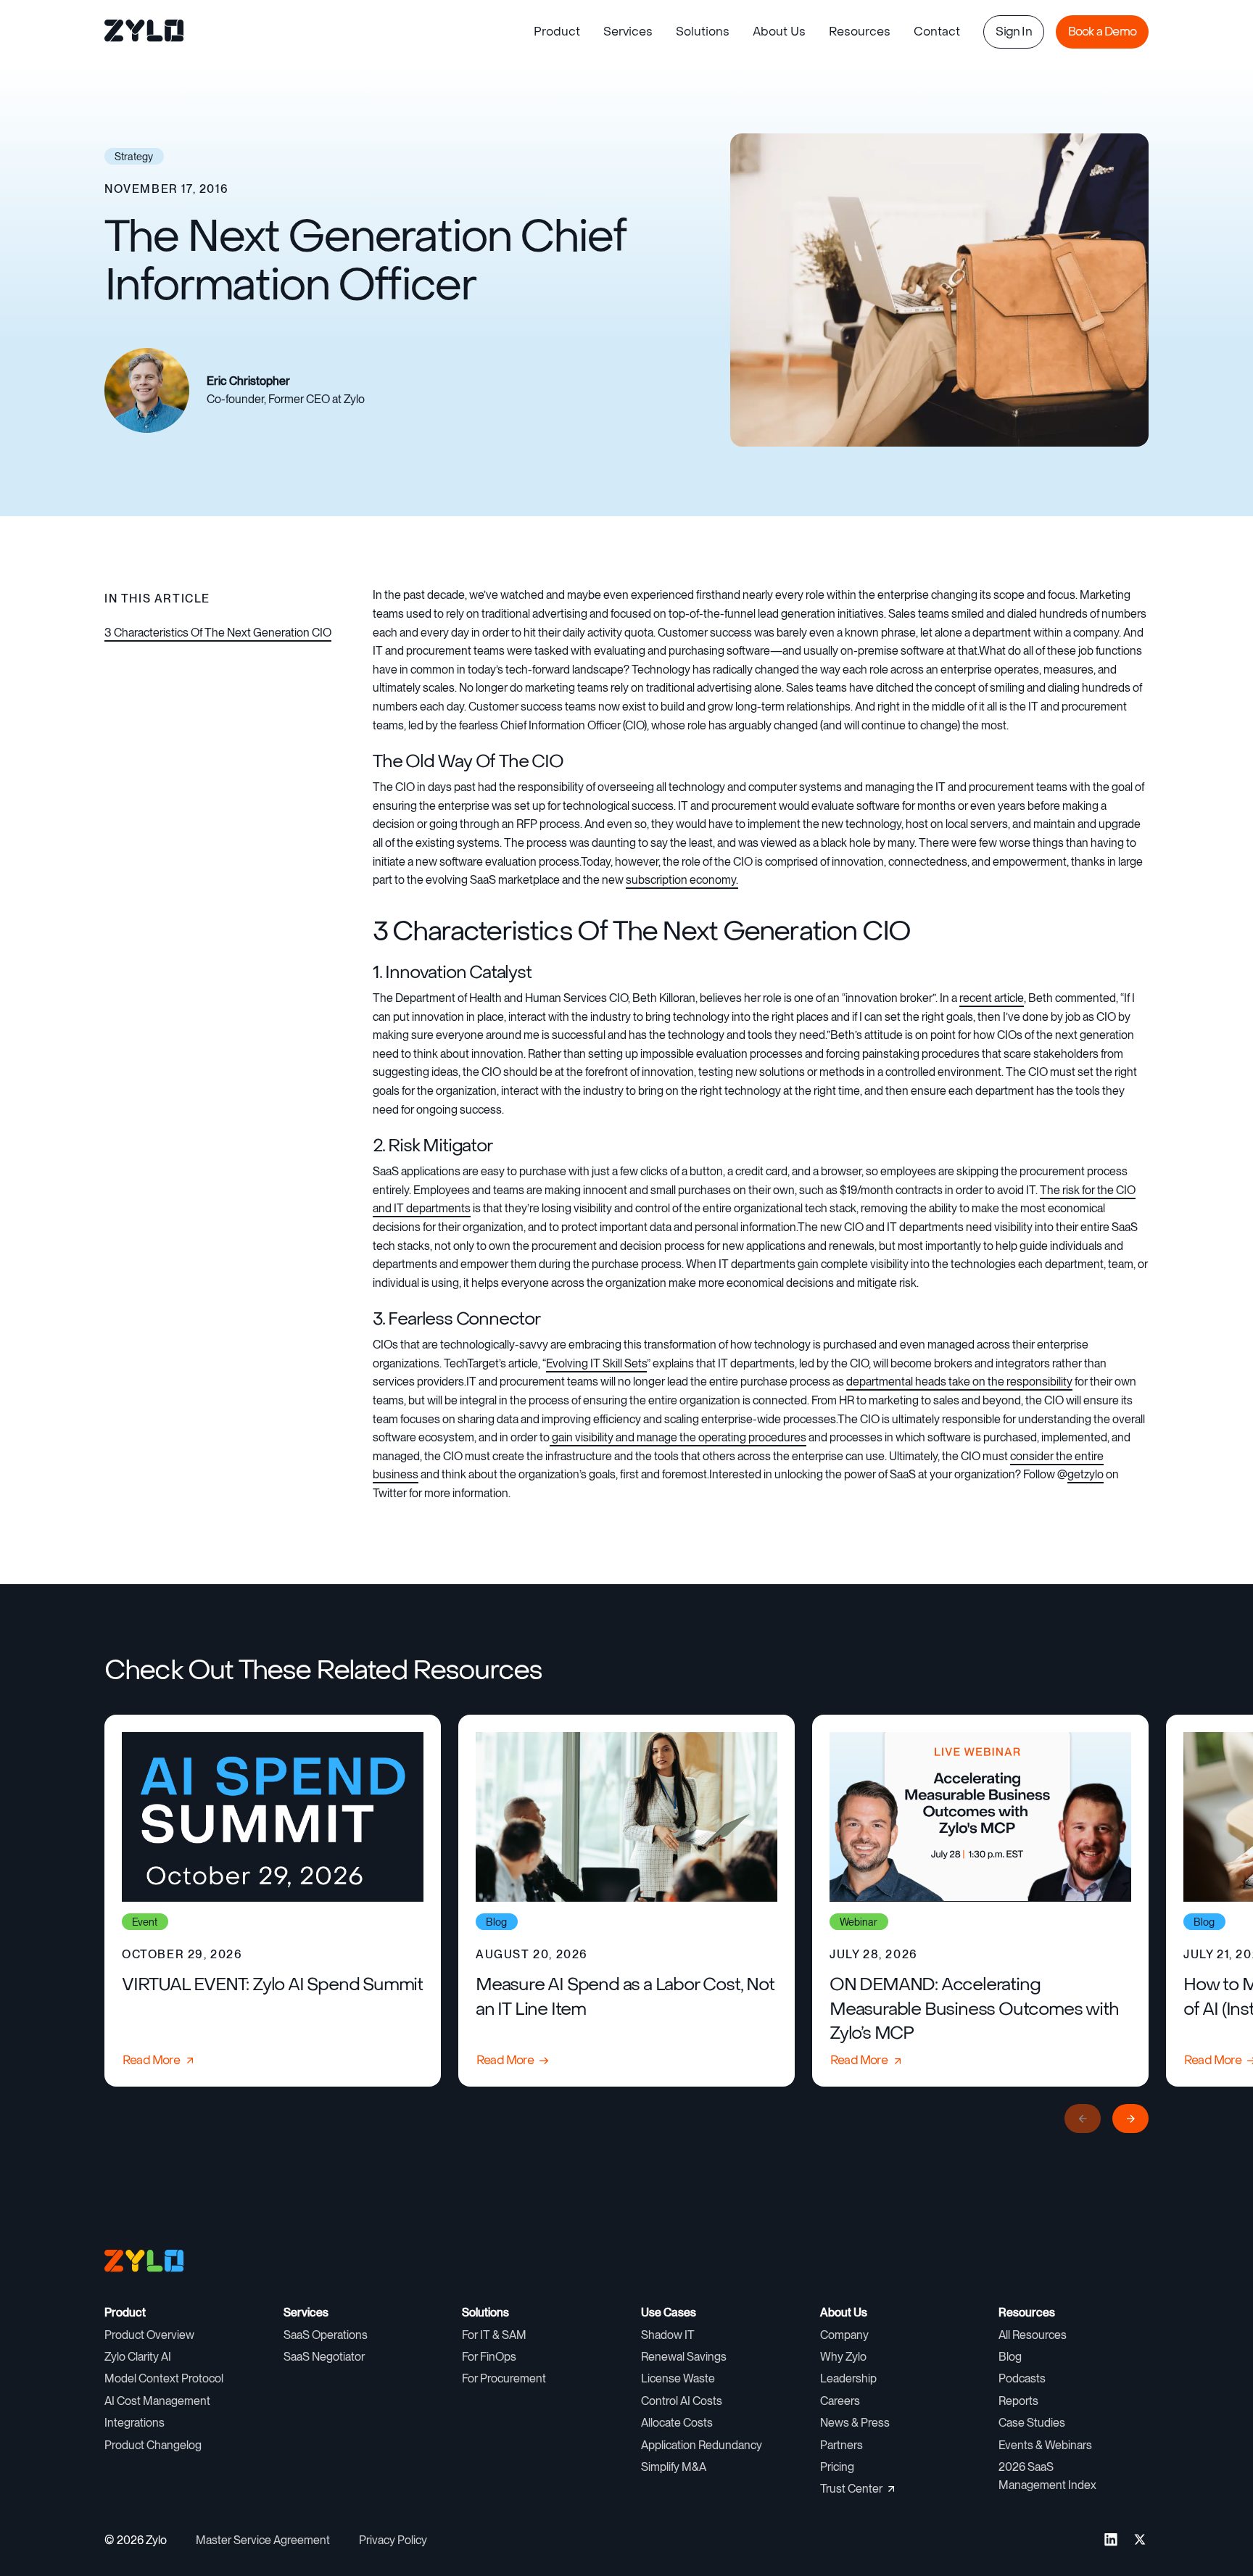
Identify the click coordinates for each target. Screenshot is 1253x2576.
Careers (840, 2401)
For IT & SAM (494, 2335)
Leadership (848, 2378)
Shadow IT (668, 2335)
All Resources (1033, 2335)
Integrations (135, 2423)
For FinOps (489, 2357)
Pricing (837, 2467)
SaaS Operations (326, 2335)
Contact (937, 32)
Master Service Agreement (263, 2540)
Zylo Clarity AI (138, 2357)
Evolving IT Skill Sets (596, 1363)
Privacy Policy (393, 2540)
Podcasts (1022, 2378)
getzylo (1085, 1474)
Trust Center (851, 2489)
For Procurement (504, 2378)
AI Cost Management (157, 2401)
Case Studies (1032, 2423)
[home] (145, 32)
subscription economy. (682, 880)
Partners (841, 2445)
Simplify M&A (674, 2467)
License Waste (678, 2378)
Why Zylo (843, 2357)
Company (844, 2335)
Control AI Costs (682, 2401)
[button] (557, 32)
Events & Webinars (1045, 2445)
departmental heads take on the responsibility (959, 1382)
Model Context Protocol (164, 2378)
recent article (992, 998)
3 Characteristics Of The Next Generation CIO (218, 633)
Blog (1010, 2357)
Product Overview (149, 2335)
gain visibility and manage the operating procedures (678, 1437)
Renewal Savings (684, 2357)
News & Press (855, 2423)
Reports (1018, 2401)
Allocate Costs (677, 2423)
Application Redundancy (702, 2445)
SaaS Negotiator (324, 2357)
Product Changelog (153, 2445)
